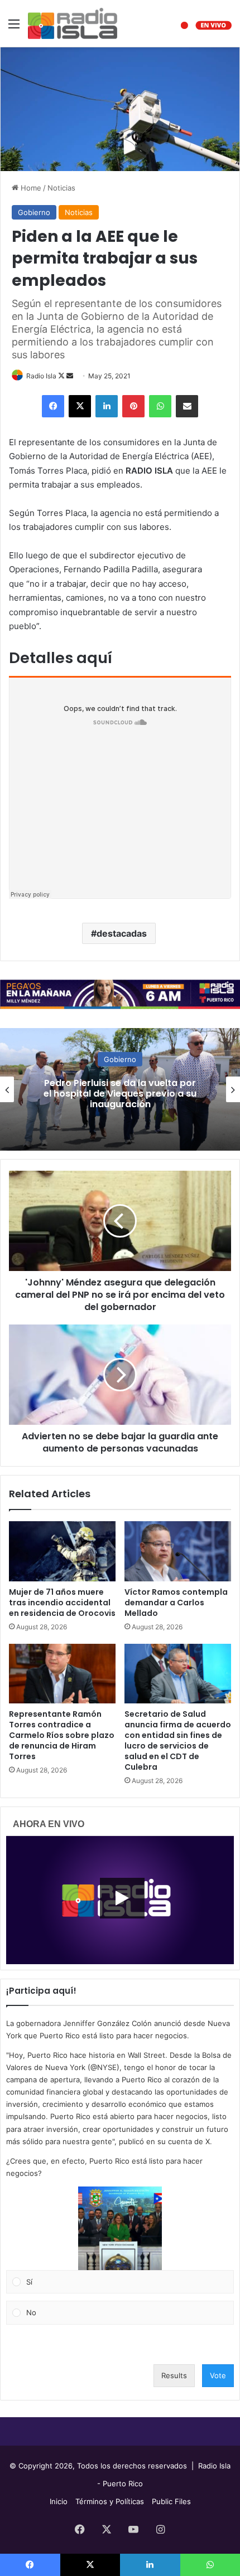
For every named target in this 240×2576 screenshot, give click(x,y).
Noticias (61, 188)
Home (30, 188)
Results (174, 2375)
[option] (120, 1089)
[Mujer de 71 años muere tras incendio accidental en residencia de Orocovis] (62, 1551)
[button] (120, 2228)
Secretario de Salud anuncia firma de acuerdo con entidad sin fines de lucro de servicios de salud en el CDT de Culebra (178, 1740)
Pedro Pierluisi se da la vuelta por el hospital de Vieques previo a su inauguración (120, 1093)
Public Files (171, 2501)
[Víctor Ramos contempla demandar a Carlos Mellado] (178, 1551)
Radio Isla (41, 376)
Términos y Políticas (110, 2501)
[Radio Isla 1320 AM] (73, 23)
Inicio (59, 2501)
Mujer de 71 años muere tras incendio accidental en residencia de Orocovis (62, 1603)
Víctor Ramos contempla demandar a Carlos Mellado (176, 1603)
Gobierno (34, 212)
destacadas (122, 933)
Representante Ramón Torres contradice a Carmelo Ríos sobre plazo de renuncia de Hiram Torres (62, 1735)
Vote (218, 2375)
